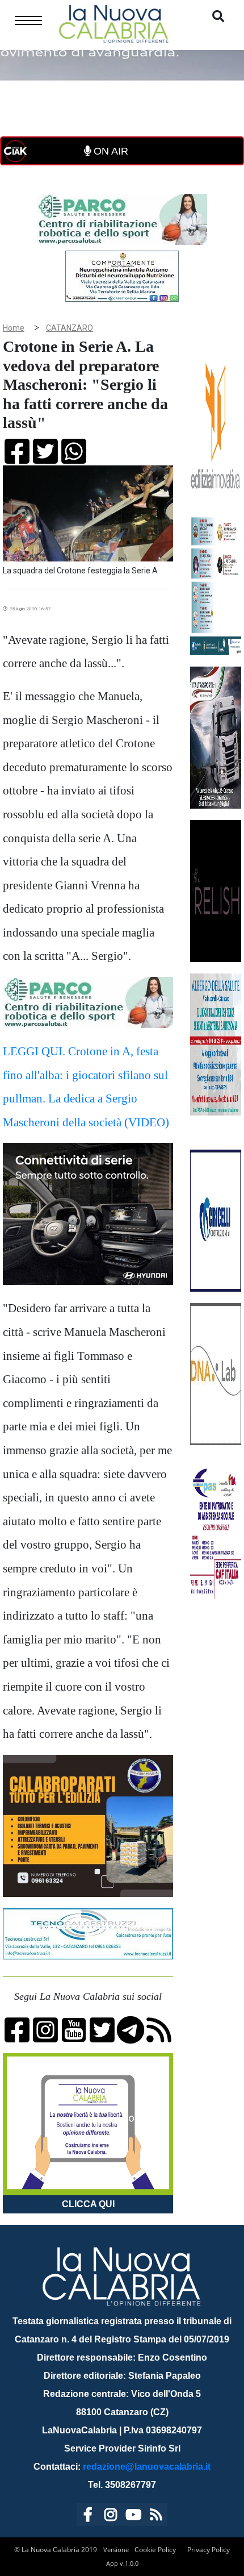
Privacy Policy (209, 2550)
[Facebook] (88, 2517)
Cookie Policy (155, 2550)
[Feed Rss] (156, 2517)
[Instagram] (111, 2517)
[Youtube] (133, 2517)
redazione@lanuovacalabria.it (147, 2467)
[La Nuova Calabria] (113, 22)
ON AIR (110, 151)
